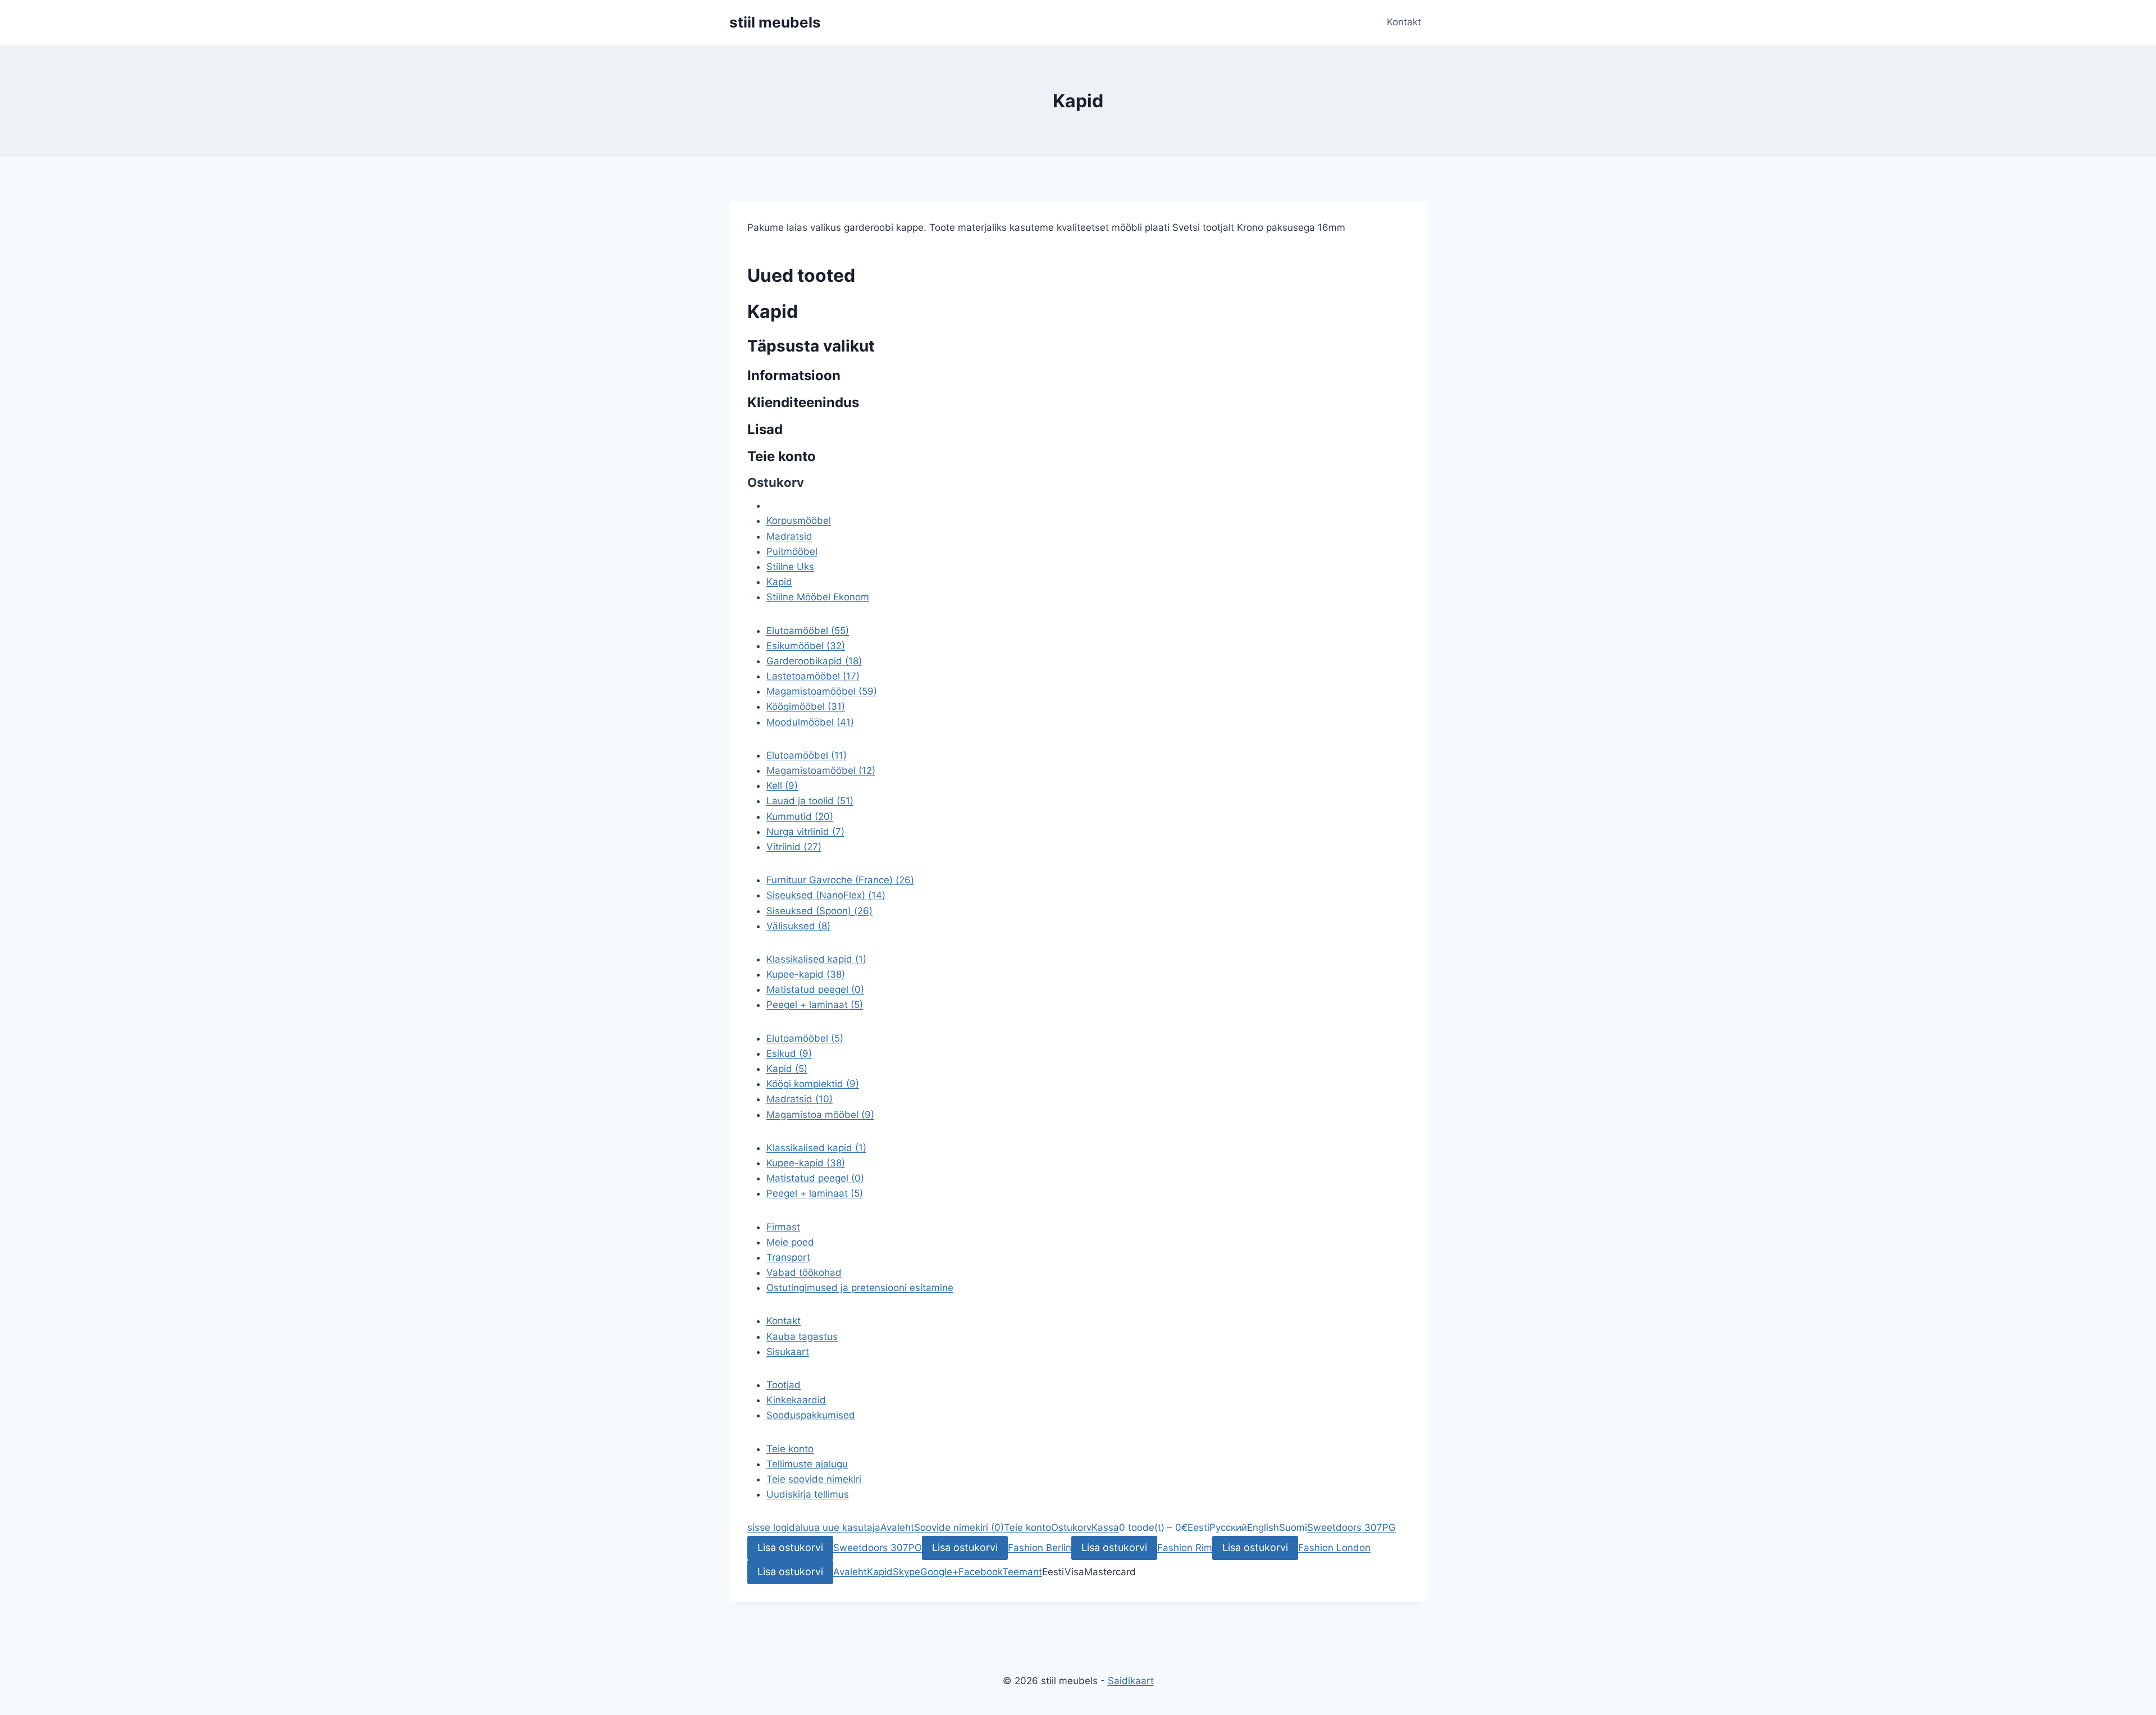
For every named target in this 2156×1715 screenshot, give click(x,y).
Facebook (980, 1572)
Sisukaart (788, 1352)
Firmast (783, 1227)
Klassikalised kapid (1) (816, 1148)
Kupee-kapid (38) (806, 1163)
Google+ (939, 1572)
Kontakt (1404, 22)
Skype (906, 1572)
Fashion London (1334, 1548)
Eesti (1198, 1527)
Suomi (1293, 1527)
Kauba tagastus (802, 1337)
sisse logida (774, 1527)
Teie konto (790, 1449)
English (1263, 1527)
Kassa (1105, 1527)
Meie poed (790, 1242)
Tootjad (784, 1385)
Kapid (779, 582)
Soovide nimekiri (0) (959, 1527)
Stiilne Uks (790, 567)
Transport (788, 1257)
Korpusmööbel (799, 521)
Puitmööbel (792, 551)
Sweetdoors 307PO (878, 1548)
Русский (1228, 1527)
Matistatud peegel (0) (815, 1178)
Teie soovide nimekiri (814, 1479)
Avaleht (897, 1527)
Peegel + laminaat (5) (815, 1193)
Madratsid (789, 536)
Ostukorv (1071, 1527)
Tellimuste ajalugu (807, 1464)
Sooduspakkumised (811, 1415)
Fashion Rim (1185, 1548)
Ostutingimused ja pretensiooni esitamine (860, 1288)
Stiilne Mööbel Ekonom (818, 597)
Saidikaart (1131, 1681)
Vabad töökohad (804, 1272)
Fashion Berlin (1040, 1548)
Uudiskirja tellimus (808, 1494)
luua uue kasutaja (841, 1527)
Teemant (1022, 1572)
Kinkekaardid (796, 1400)
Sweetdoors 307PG (1351, 1527)
